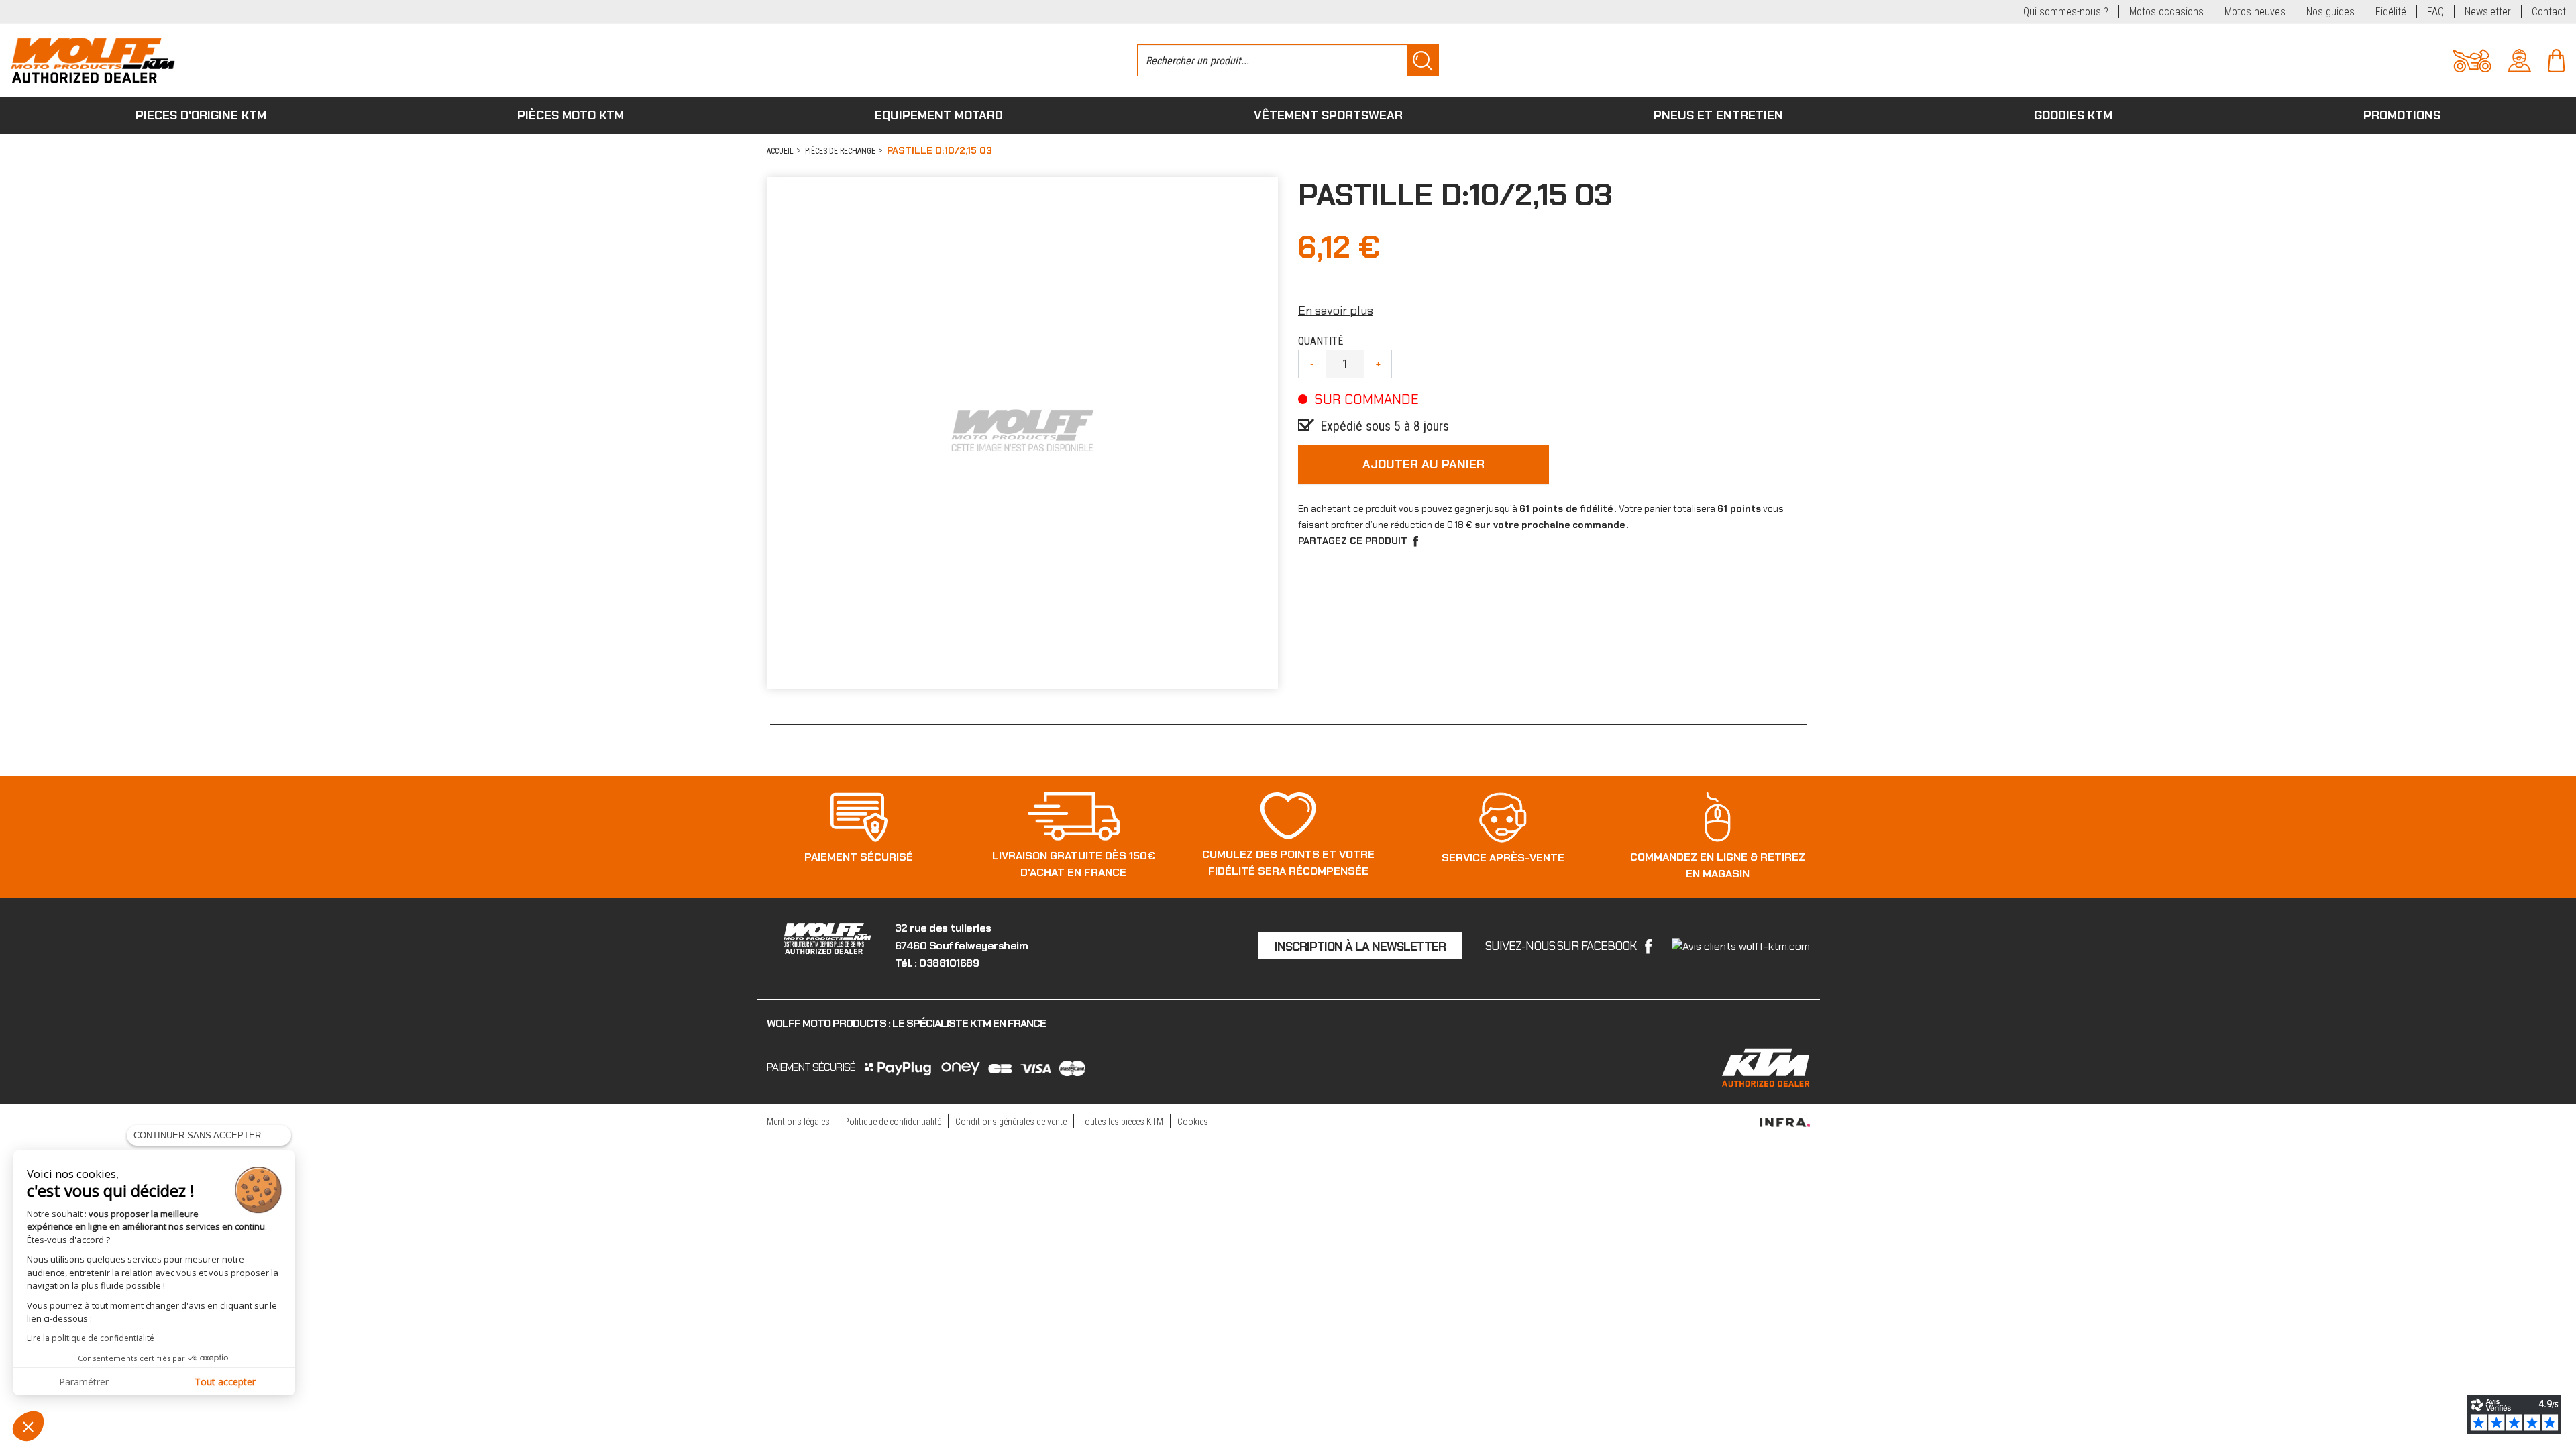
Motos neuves (2255, 12)
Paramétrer (84, 1382)
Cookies (1193, 1122)
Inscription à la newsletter (1360, 947)
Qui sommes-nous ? (2066, 12)
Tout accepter (225, 1382)
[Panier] (2556, 59)
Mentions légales (798, 1122)
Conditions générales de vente (1011, 1122)
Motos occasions (2166, 12)
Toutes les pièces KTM (1122, 1122)
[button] (28, 1426)
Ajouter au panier (1424, 464)
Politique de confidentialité (893, 1122)
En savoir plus (1336, 311)
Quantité (1321, 341)
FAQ (2435, 12)
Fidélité (2391, 12)
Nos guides (2330, 12)
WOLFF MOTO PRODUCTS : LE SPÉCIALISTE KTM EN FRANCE (906, 1023)
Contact (2549, 12)
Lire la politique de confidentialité (91, 1338)
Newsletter (2488, 12)
